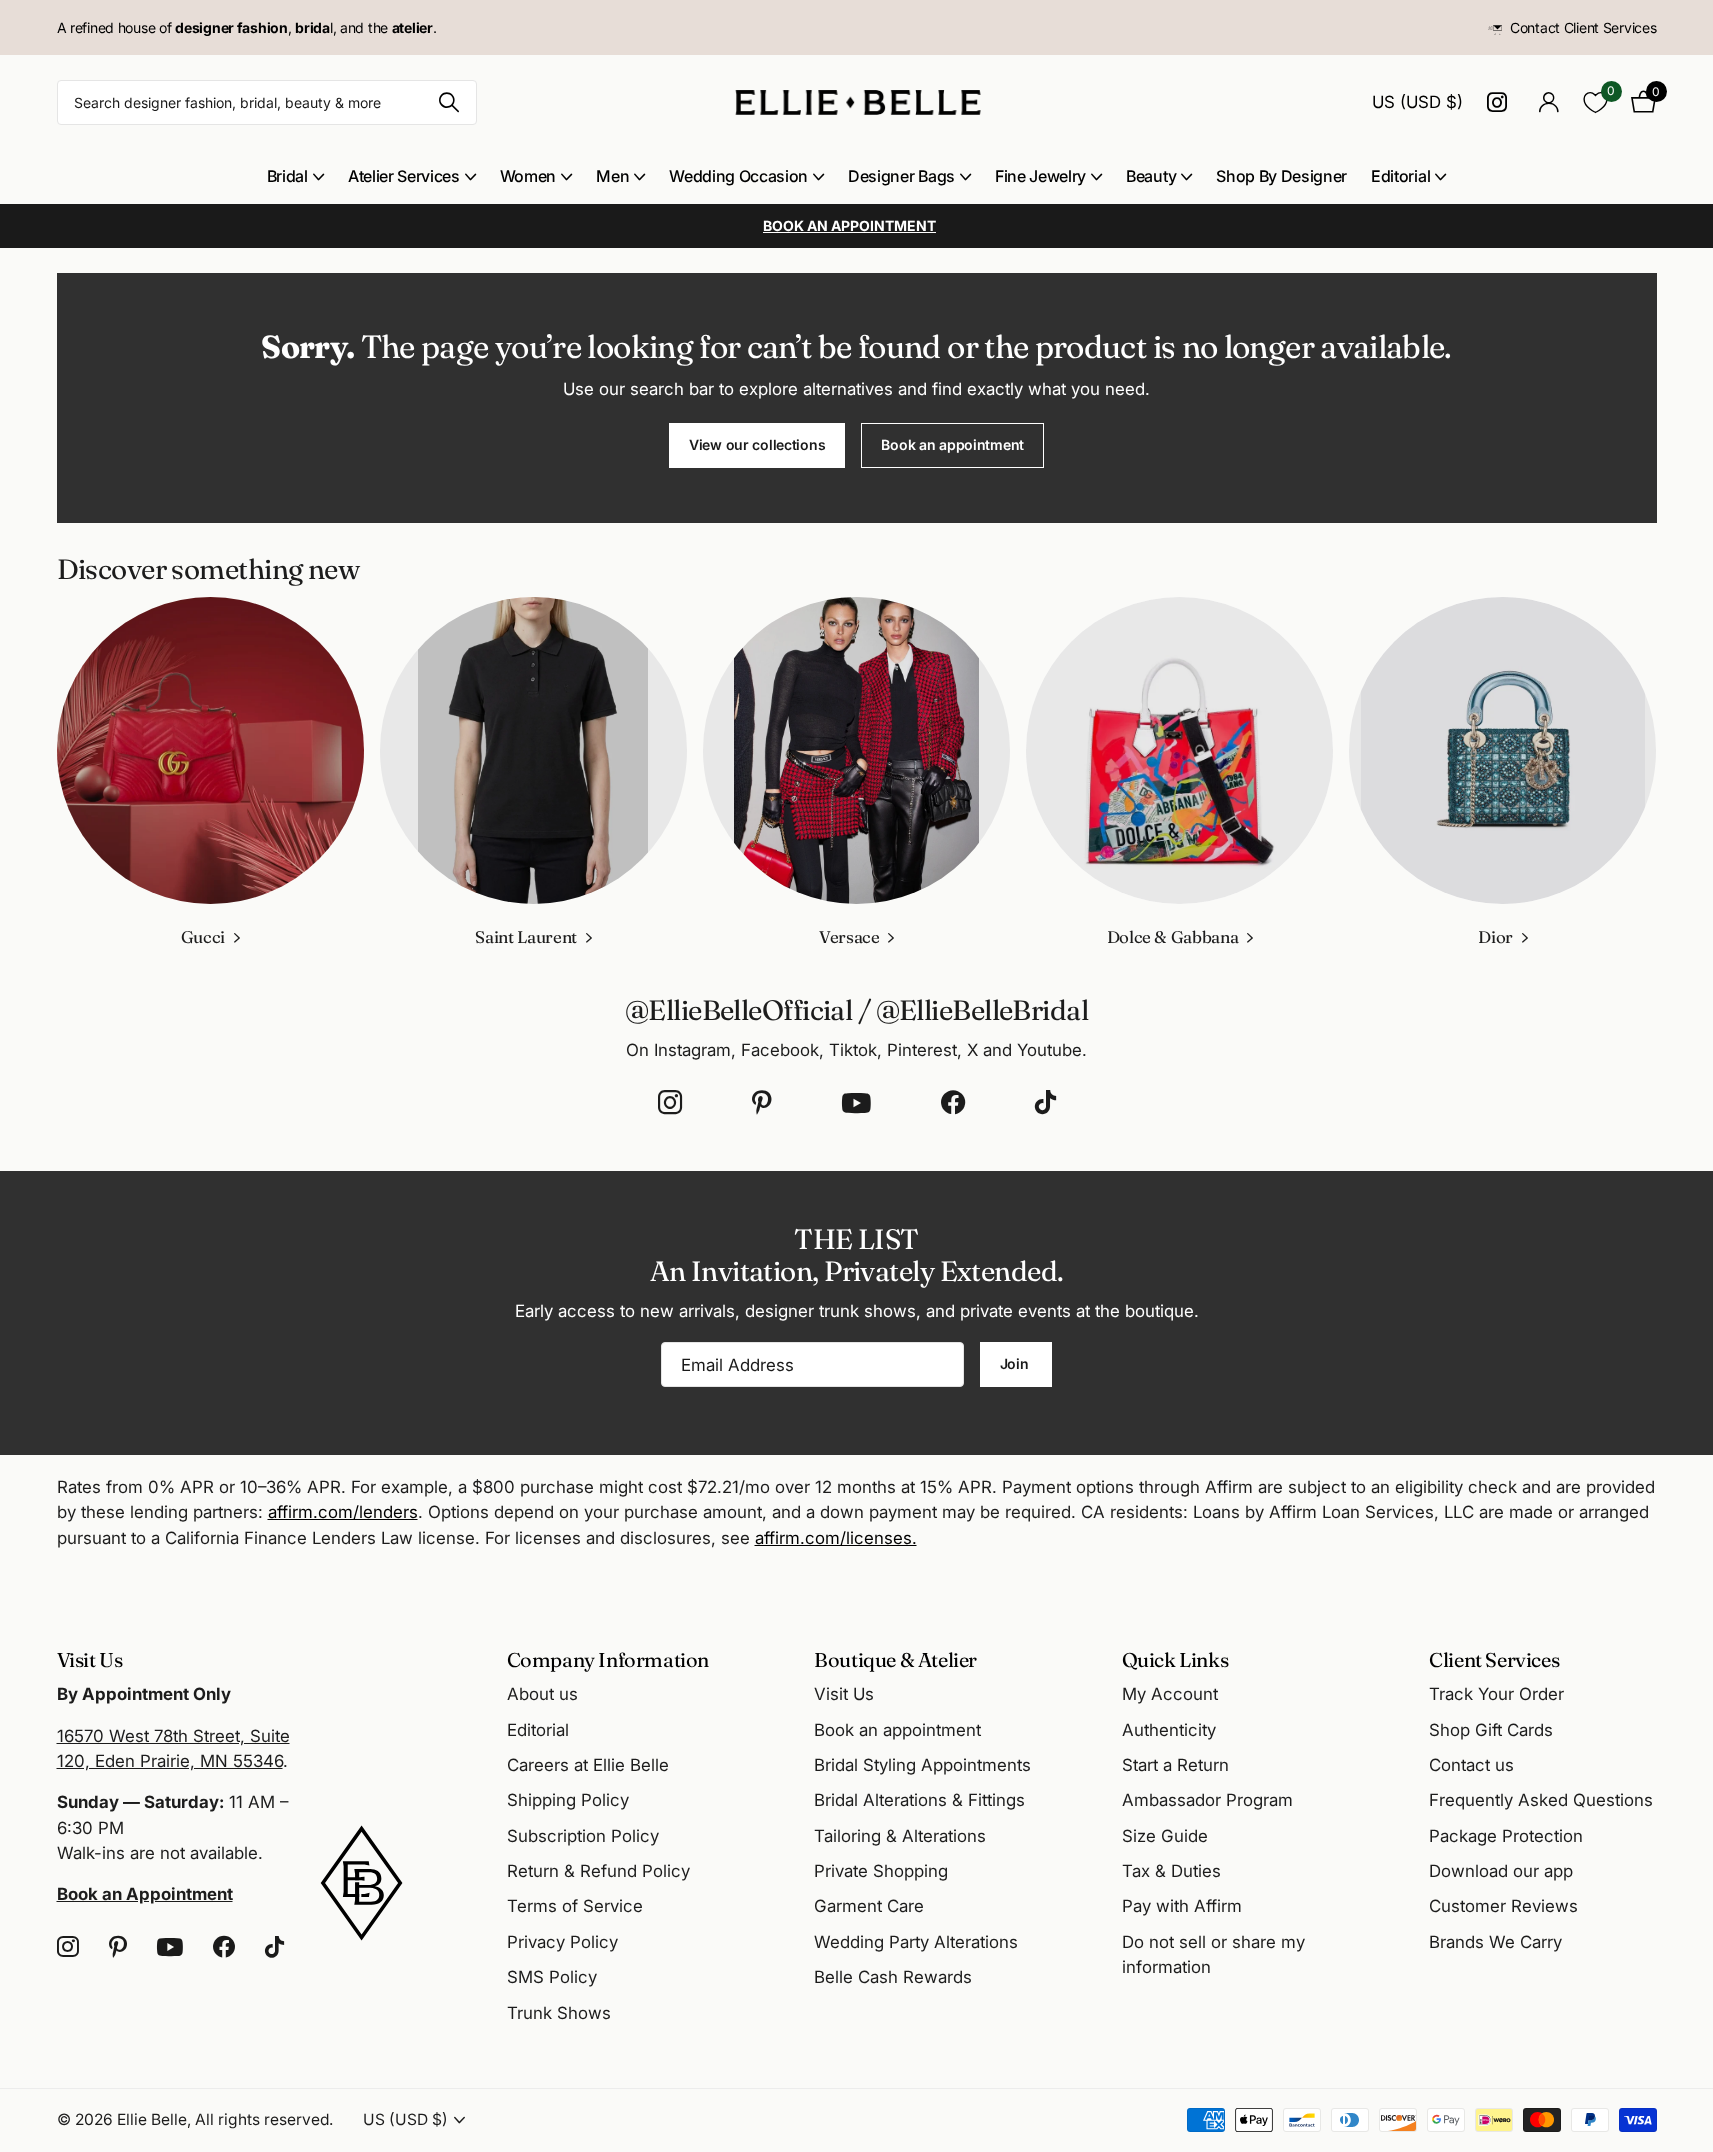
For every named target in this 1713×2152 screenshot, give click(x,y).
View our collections (757, 444)
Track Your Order (1496, 1694)
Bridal (287, 176)
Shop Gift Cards (1491, 1730)
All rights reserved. (264, 2119)
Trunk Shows (559, 2013)
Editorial (1400, 176)
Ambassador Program (1207, 1800)
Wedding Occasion (738, 176)
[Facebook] (953, 1103)
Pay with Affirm (1182, 1906)
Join (1016, 1363)
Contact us (1471, 1765)
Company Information (608, 1659)
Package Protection (1506, 1836)
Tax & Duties (1171, 1871)
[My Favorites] (1595, 102)
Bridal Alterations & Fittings (919, 1800)
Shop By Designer (1281, 176)
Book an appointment (952, 444)
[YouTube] (856, 1103)
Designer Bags (901, 176)
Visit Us (844, 1694)
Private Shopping (881, 1871)
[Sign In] (1549, 102)
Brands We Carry (1495, 1942)
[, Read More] (1501, 102)
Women (528, 176)
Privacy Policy (562, 1942)
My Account (1170, 1694)
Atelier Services (404, 176)
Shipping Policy (568, 1800)
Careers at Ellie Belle (588, 1765)
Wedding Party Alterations (916, 1942)
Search (449, 102)
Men (612, 176)
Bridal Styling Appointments (922, 1765)
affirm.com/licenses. (836, 1538)
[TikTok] (1045, 1103)
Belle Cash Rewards (893, 1977)
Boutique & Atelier (895, 1659)
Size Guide (1165, 1836)
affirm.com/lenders (343, 1512)
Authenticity (1169, 1730)
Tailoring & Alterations (900, 1836)
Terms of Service (575, 1906)
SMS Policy (552, 1977)
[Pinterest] (762, 1103)
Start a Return (1175, 1765)
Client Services (1494, 1659)
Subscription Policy (583, 1836)
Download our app (1501, 1871)
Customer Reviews (1503, 1906)
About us (542, 1694)
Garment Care (869, 1906)
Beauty (1151, 176)
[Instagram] (670, 1103)
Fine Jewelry (1040, 176)
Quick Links (1175, 1659)
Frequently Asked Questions (1541, 1800)
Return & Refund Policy (598, 1871)
